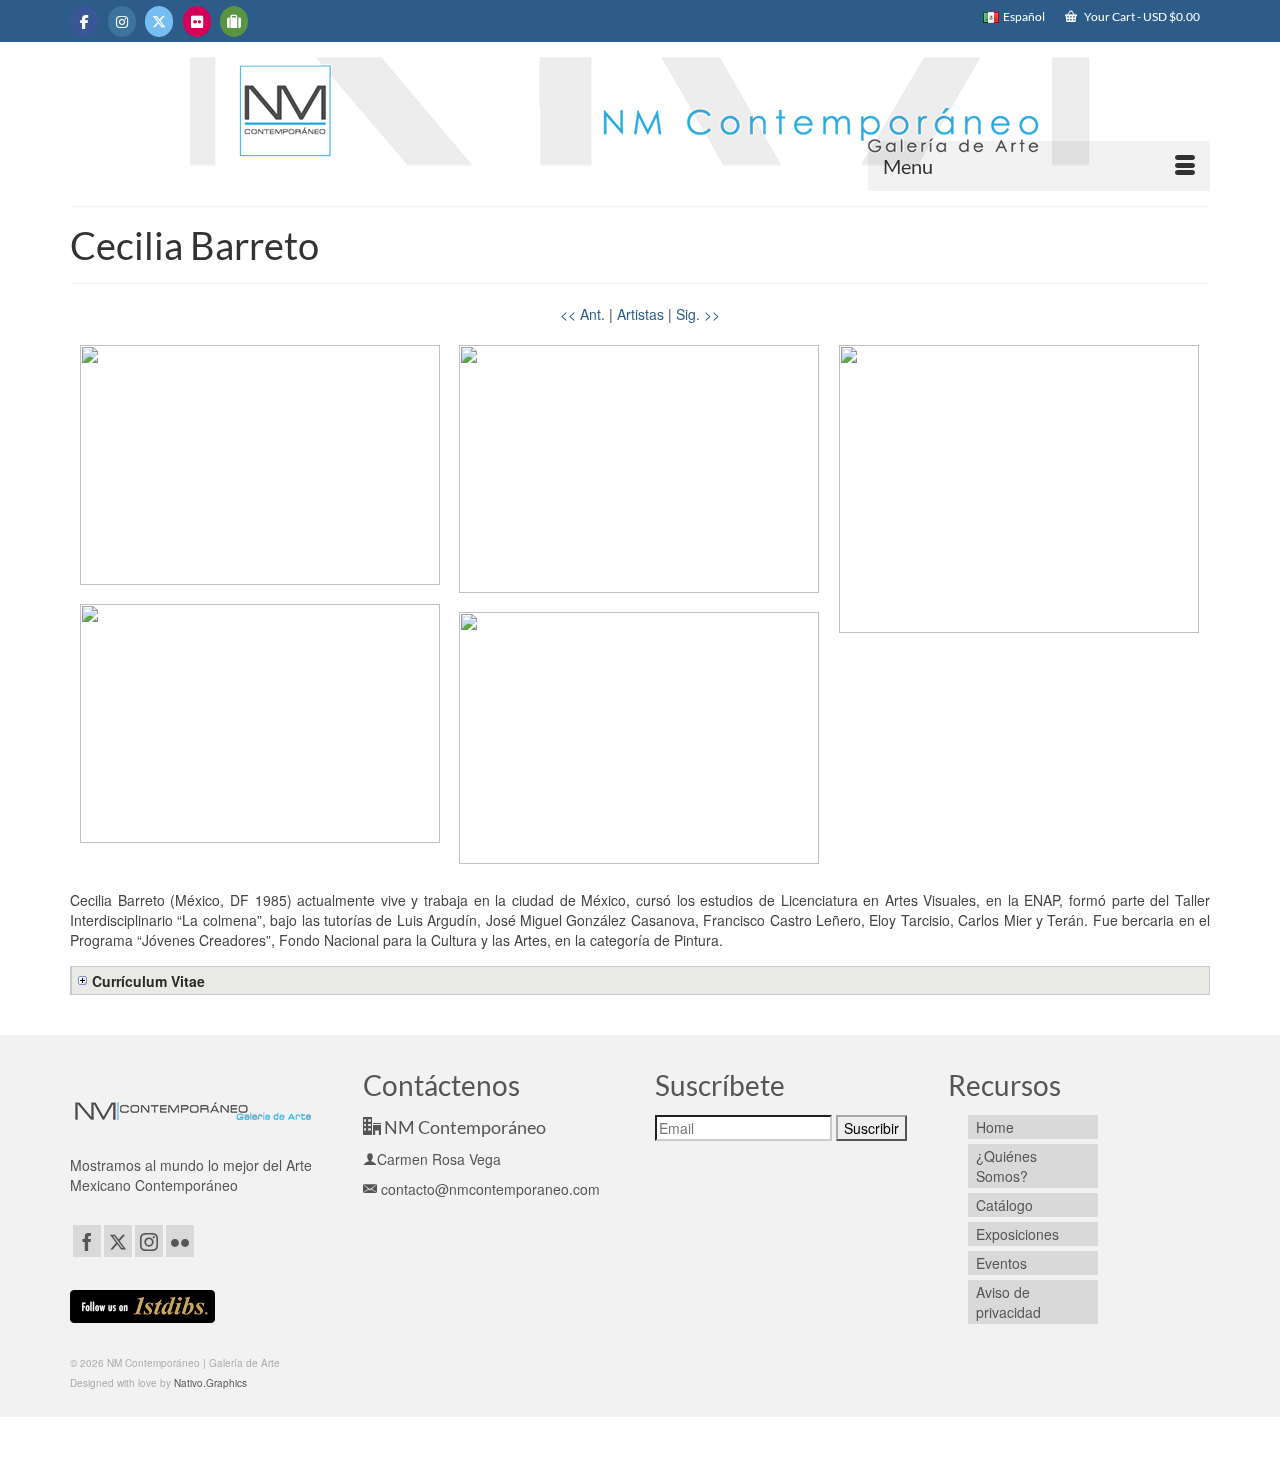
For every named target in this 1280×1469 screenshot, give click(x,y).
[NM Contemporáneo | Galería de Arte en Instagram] (122, 21)
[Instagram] (149, 1241)
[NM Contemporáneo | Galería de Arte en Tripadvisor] (234, 21)
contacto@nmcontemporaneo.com (488, 1189)
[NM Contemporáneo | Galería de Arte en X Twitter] (159, 21)
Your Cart (1141, 16)
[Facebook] (87, 1241)
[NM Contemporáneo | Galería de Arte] (640, 121)
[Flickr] (180, 1241)
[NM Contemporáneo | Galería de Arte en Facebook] (84, 21)
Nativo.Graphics (210, 1383)
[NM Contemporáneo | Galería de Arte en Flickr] (197, 21)
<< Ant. (582, 314)
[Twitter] (118, 1241)
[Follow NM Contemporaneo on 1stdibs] (142, 1304)
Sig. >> (698, 314)
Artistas (640, 314)
